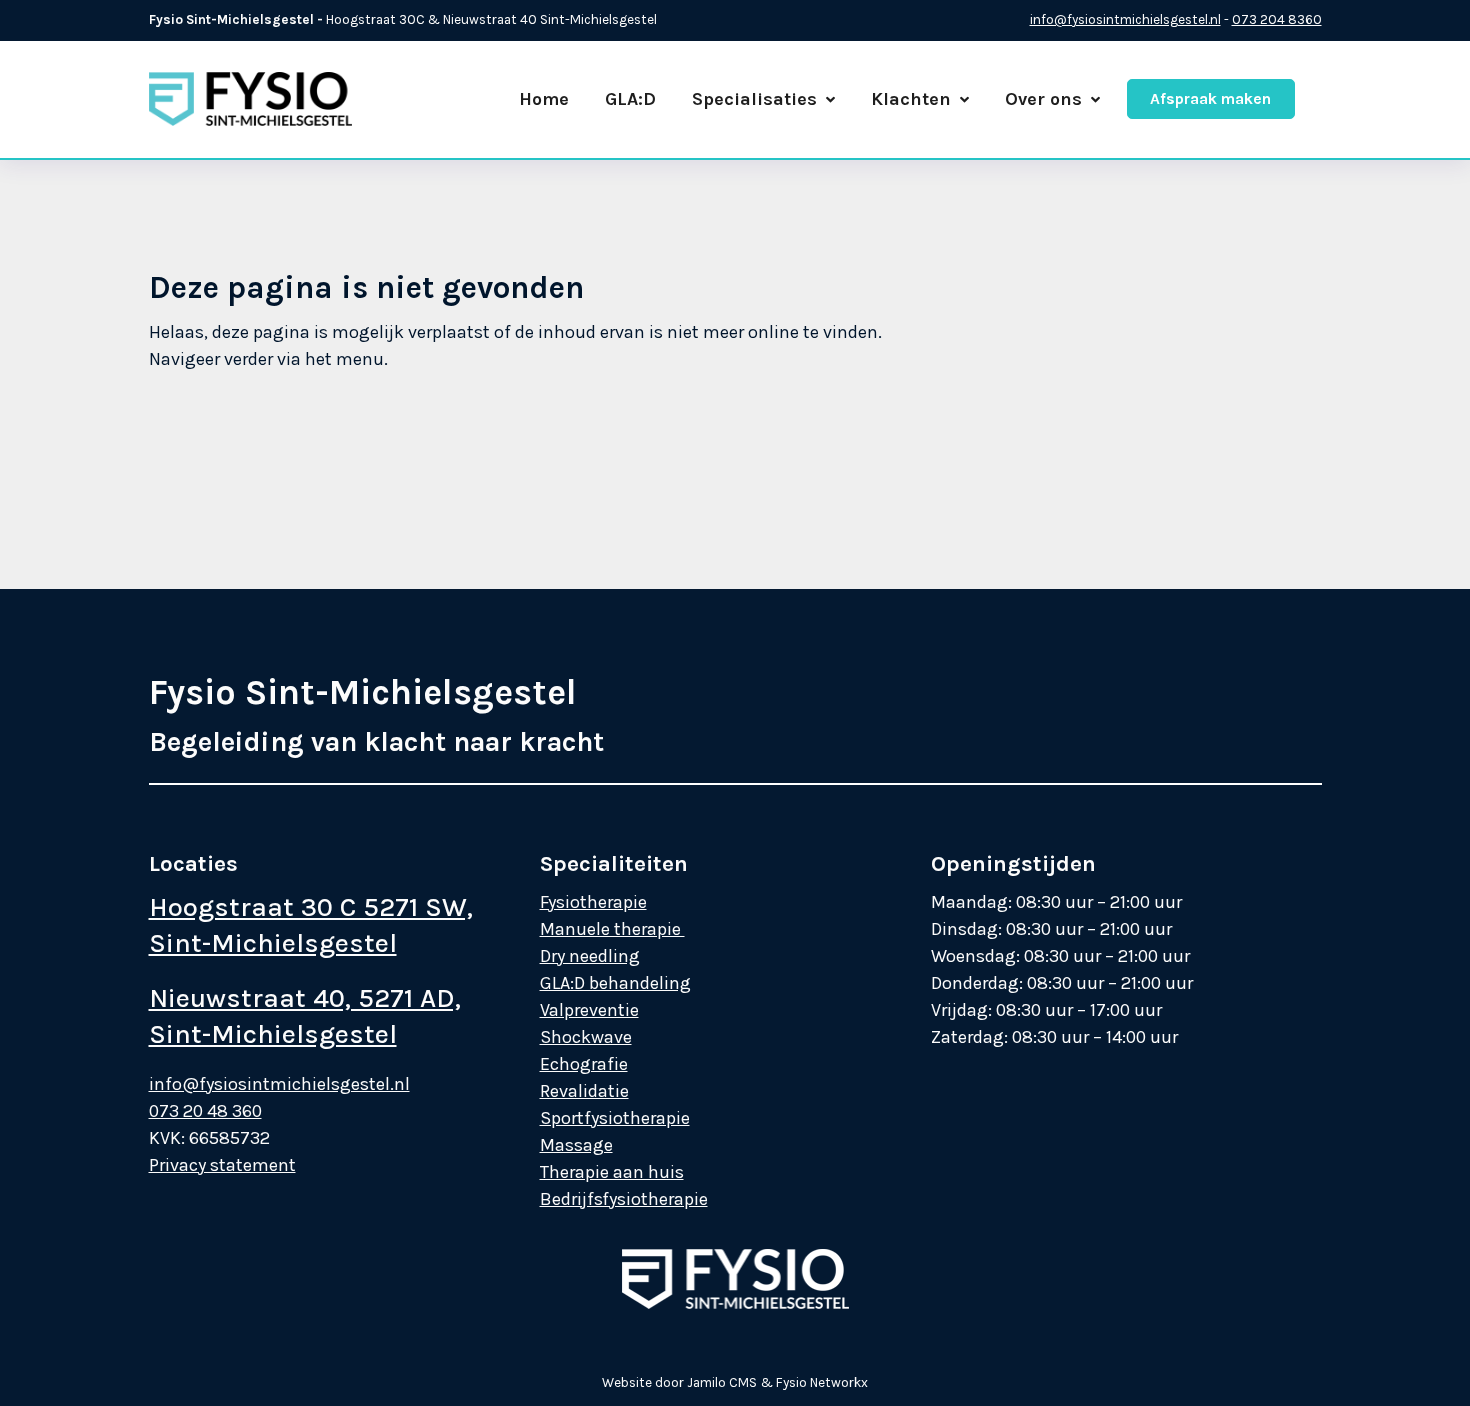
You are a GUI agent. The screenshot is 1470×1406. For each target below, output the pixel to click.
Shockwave (586, 1037)
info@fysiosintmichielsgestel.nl (1125, 19)
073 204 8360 (1277, 19)
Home (544, 99)
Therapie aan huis (612, 1172)
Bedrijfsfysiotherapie (624, 1199)
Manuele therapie (612, 929)
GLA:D (630, 99)
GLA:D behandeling (615, 983)
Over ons (1043, 99)
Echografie (584, 1064)
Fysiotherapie (593, 902)
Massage (576, 1145)
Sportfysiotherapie (615, 1118)
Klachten (911, 99)
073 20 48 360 (205, 1111)
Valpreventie (589, 1010)
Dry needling (590, 956)
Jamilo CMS (722, 1382)
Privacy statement (222, 1165)
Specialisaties (754, 99)
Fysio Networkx (822, 1382)
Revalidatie (584, 1091)
